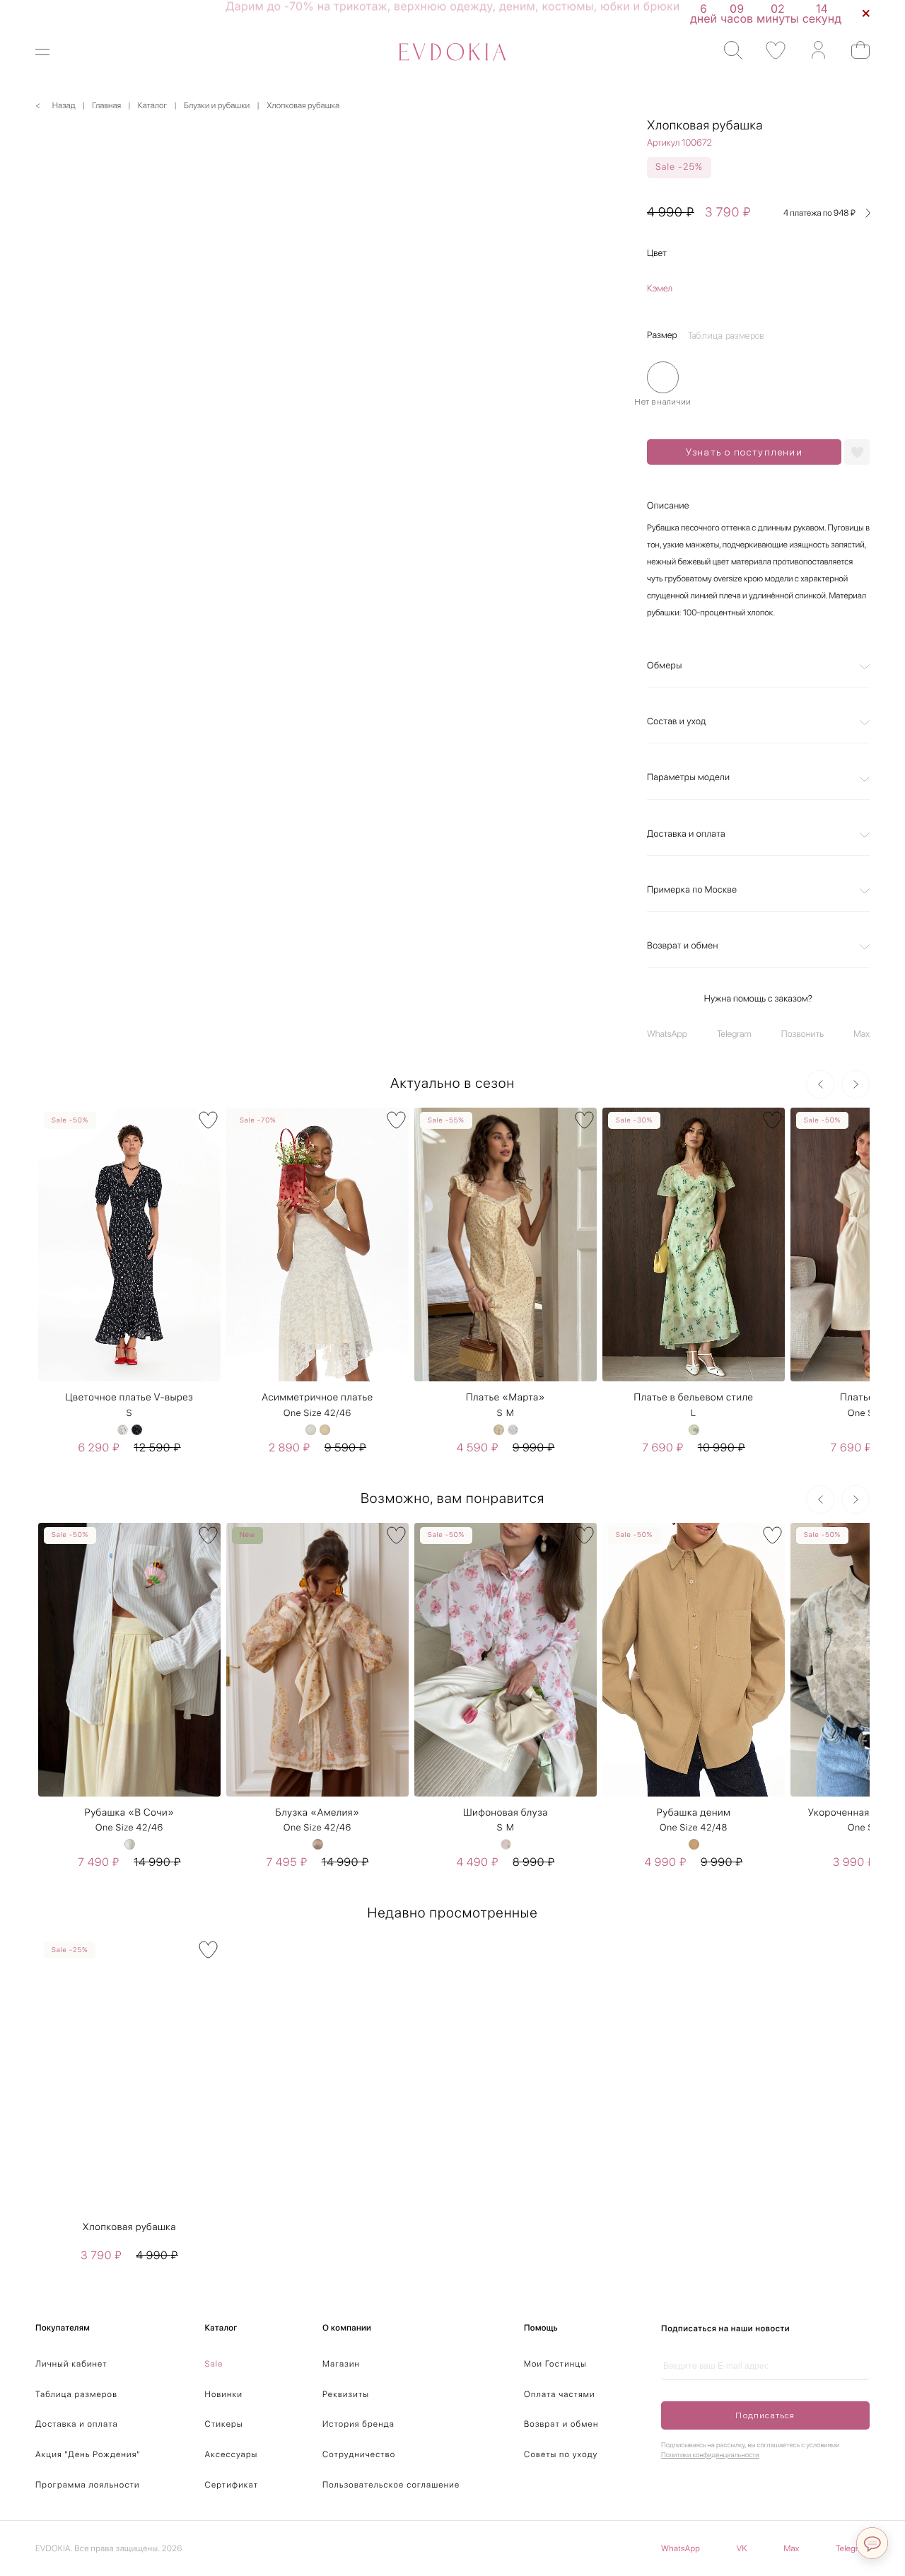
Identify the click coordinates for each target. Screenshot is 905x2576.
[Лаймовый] (694, 1430)
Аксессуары (232, 2454)
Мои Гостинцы (555, 2364)
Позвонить (802, 1034)
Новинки (224, 2394)
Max (862, 1034)
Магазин (341, 2364)
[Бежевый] (325, 1430)
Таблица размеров (76, 2394)
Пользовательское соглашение (391, 2485)
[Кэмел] (694, 1844)
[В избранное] (208, 1120)
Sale (214, 2364)
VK (742, 2548)
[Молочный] (311, 1430)
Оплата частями (560, 2394)
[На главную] (452, 52)
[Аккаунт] (811, 51)
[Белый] (123, 1430)
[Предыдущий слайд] (820, 1084)
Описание (668, 506)
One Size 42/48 (694, 1828)
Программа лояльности (88, 2485)
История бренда (358, 2424)
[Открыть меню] (51, 52)
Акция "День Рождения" (88, 2454)
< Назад (56, 105)
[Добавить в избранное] (857, 452)
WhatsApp (667, 1034)
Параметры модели (688, 778)
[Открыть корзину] (854, 50)
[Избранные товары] (769, 51)
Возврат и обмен (683, 946)
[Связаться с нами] (872, 2543)
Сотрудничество (359, 2454)
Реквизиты (346, 2394)
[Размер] (663, 377)
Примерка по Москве (692, 890)
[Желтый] (499, 1430)
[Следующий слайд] (856, 1084)
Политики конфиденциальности (710, 2455)
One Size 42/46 (317, 1414)
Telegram (734, 1034)
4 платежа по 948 (819, 213)
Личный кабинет (71, 2364)
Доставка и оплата (686, 834)
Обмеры (665, 666)
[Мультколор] (130, 1844)
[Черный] (137, 1430)
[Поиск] (726, 51)
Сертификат (232, 2485)
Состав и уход (677, 722)
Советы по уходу (561, 2454)
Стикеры (224, 2424)
